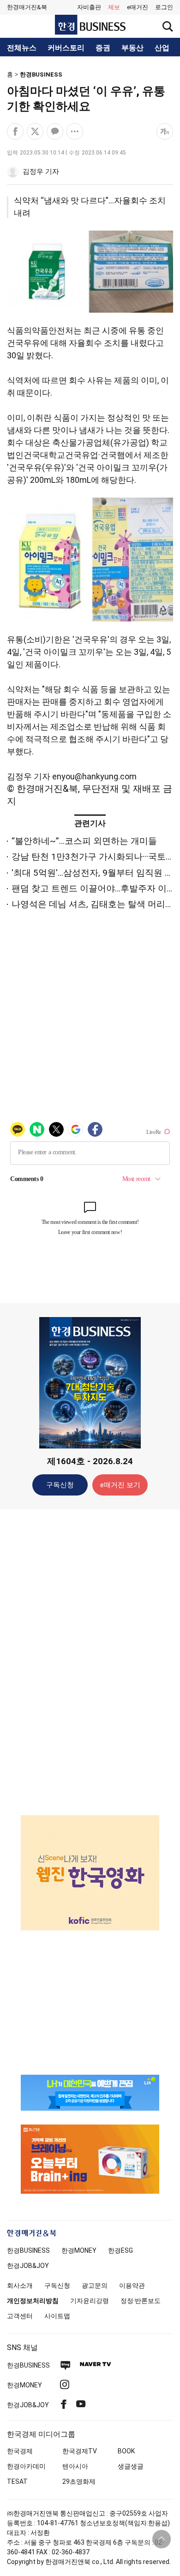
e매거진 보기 (120, 1485)
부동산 (132, 48)
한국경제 (20, 2451)
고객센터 (20, 2316)
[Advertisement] (90, 1662)
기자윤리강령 (90, 2301)
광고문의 (95, 2285)
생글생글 (131, 2466)
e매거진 (138, 7)
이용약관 (132, 2285)
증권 (103, 48)
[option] (90, 1873)
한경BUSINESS (41, 74)
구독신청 (60, 1485)
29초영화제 (79, 2481)
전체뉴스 (22, 48)
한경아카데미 (26, 2466)
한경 (28, 2250)
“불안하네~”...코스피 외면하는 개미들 (84, 841)
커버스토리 (66, 48)
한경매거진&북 (27, 7)
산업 (162, 48)
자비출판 (89, 7)
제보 (114, 7)
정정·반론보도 (141, 2301)
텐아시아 (75, 2466)
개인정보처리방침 (33, 2301)
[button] (164, 7)
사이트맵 (57, 2316)
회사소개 (20, 2285)
